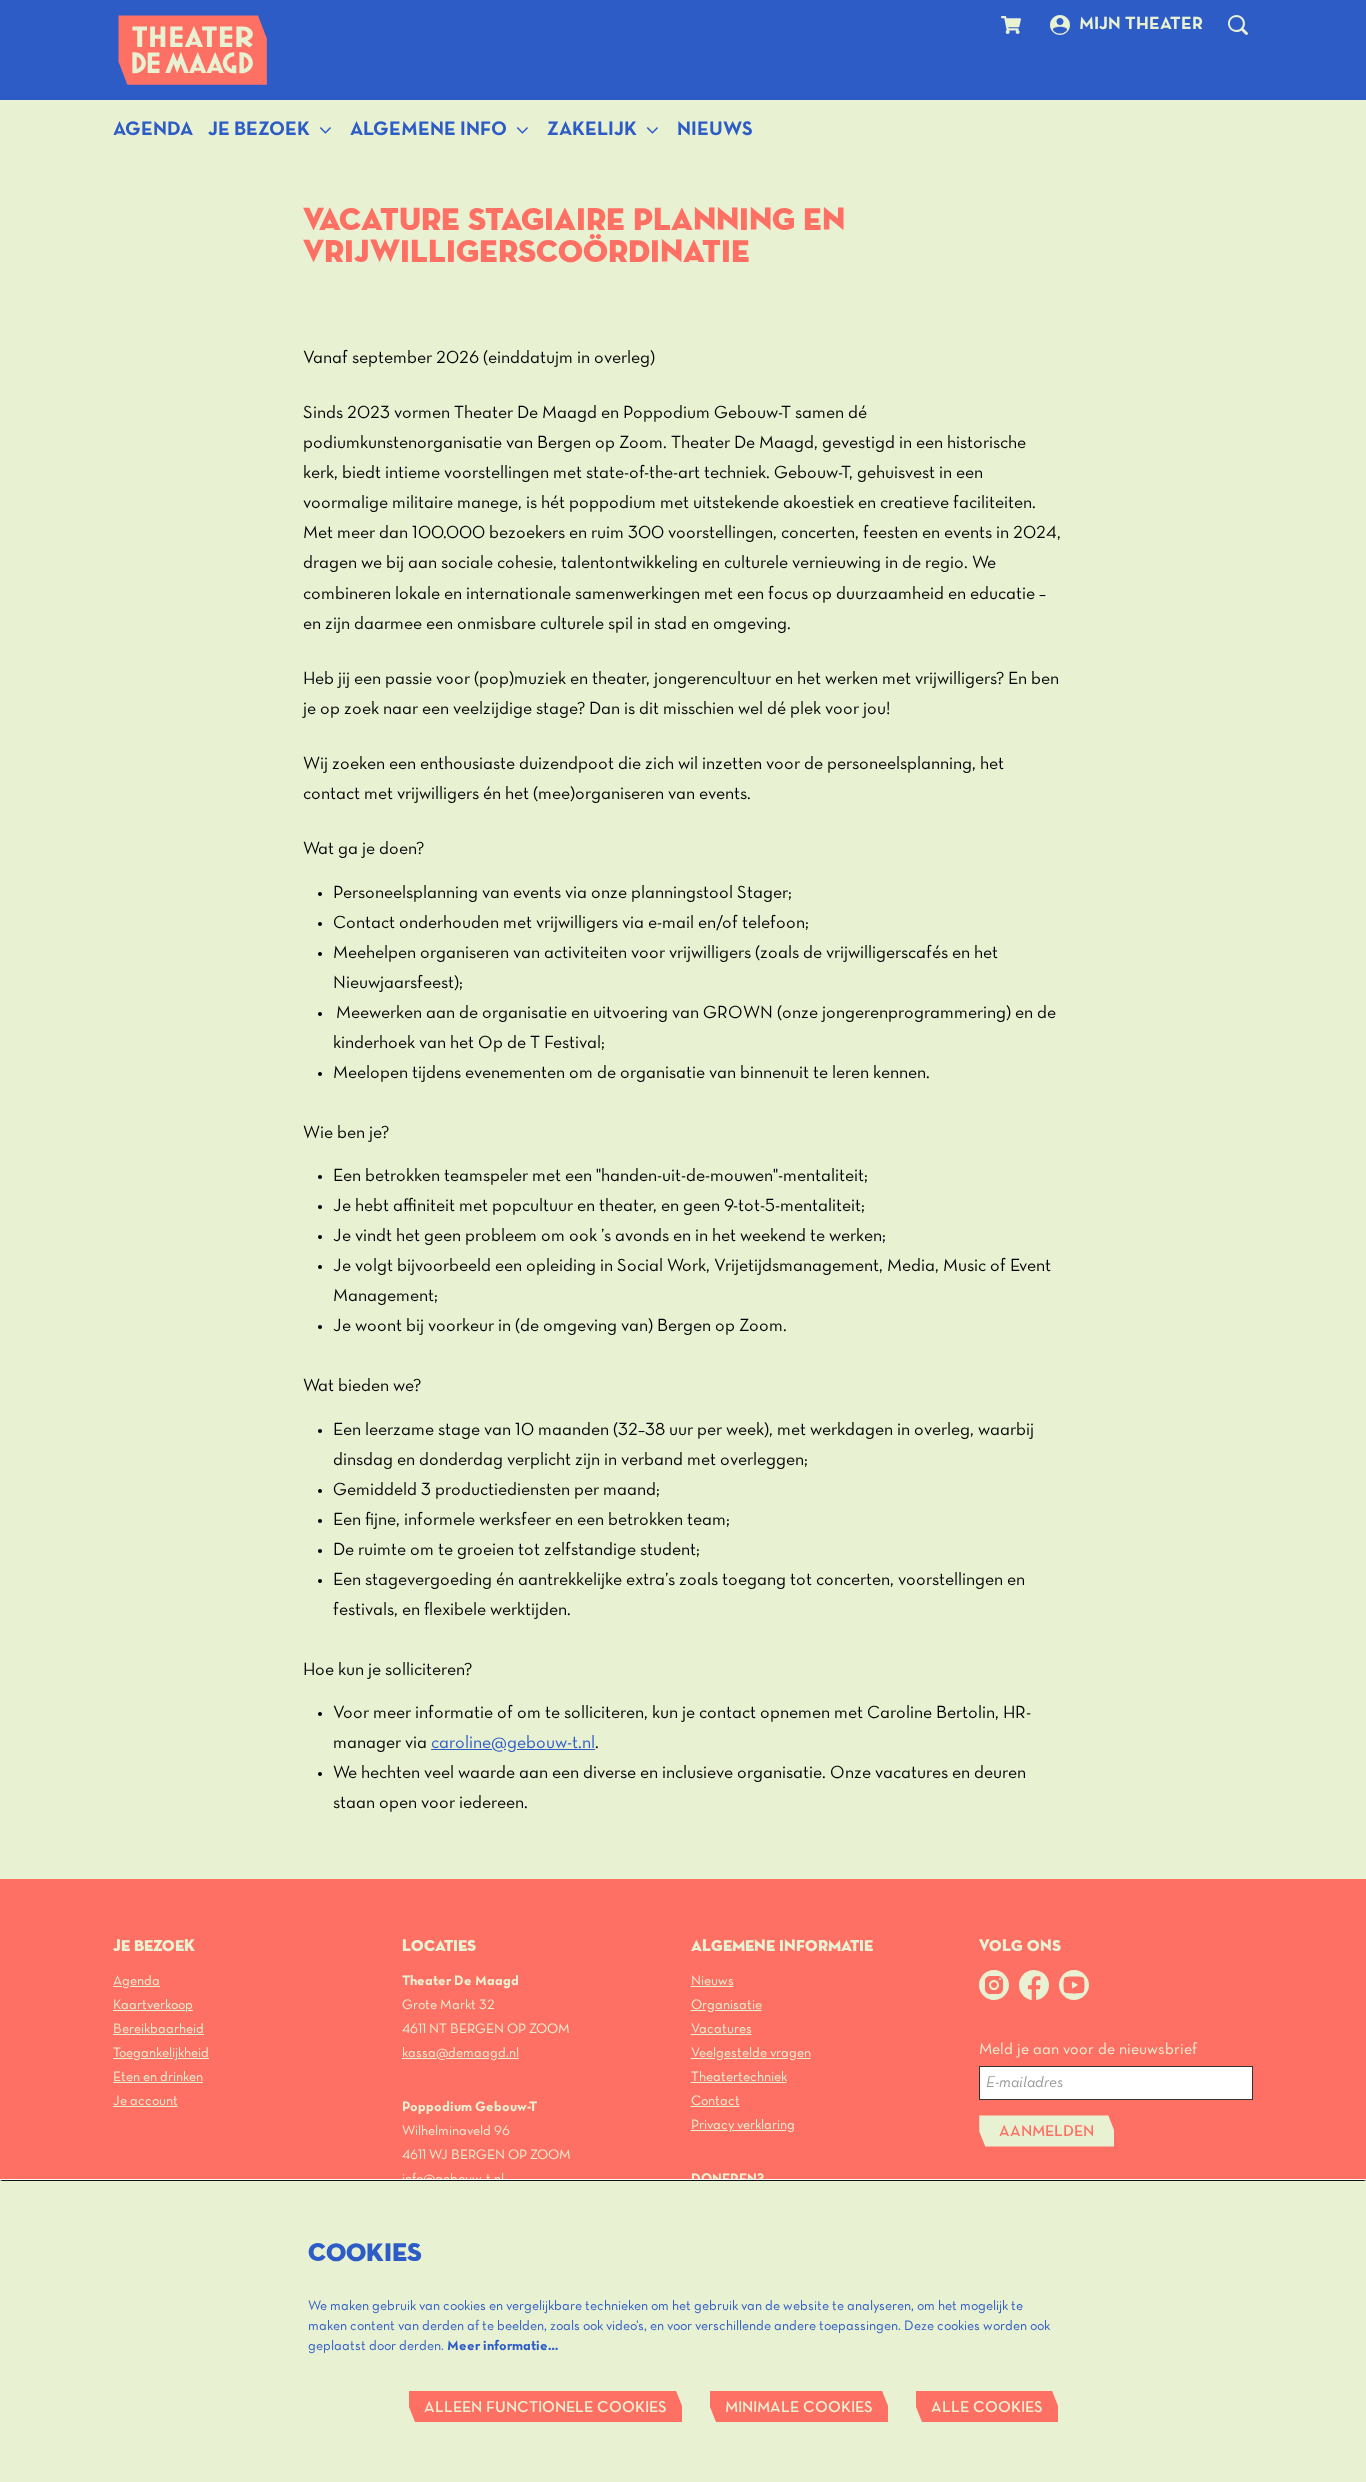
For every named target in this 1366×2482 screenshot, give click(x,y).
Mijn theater (1141, 24)
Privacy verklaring (743, 2125)
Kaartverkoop (153, 2005)
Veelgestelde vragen (751, 2053)
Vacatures (721, 2029)
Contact (715, 2101)
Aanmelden (1046, 2132)
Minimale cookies (799, 2408)
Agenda (136, 1981)
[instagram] (994, 1985)
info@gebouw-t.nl (453, 2179)
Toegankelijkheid (161, 2053)
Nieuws (712, 1981)
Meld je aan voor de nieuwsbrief (1088, 2050)
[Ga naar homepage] (193, 50)
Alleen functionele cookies (545, 2408)
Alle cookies (987, 2408)
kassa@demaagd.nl (460, 2053)
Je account (145, 2101)
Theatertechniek (739, 2077)
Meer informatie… (502, 2346)
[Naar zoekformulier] (1238, 25)
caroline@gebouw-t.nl (513, 1743)
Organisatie (726, 2005)
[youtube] (1074, 1985)
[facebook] (1034, 1985)
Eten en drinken (158, 2077)
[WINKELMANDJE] (1013, 25)
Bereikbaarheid (158, 2029)
